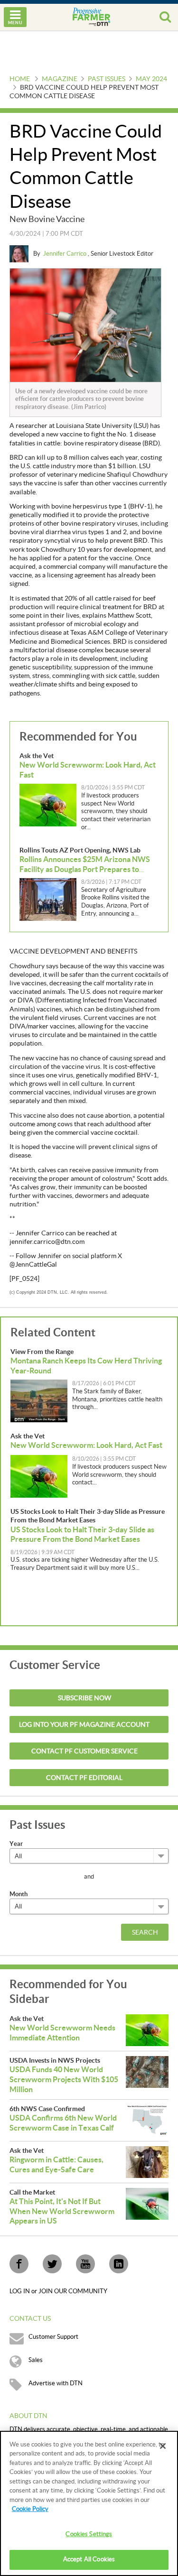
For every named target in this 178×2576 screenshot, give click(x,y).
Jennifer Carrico (66, 254)
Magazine (60, 79)
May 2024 (151, 79)
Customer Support (53, 2337)
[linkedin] (119, 2264)
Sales (36, 2360)
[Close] (163, 2446)
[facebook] (19, 2264)
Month (19, 1894)
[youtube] (85, 2264)
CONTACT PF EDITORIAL (84, 1778)
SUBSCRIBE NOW (84, 1698)
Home (20, 79)
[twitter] (52, 2264)
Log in (20, 2291)
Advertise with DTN (56, 2383)
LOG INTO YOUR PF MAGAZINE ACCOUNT (84, 1725)
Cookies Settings (89, 2534)
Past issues (107, 79)
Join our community (73, 2291)
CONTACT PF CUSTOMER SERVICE (84, 1751)
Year (16, 1844)
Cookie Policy (30, 2509)
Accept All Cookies (89, 2559)
